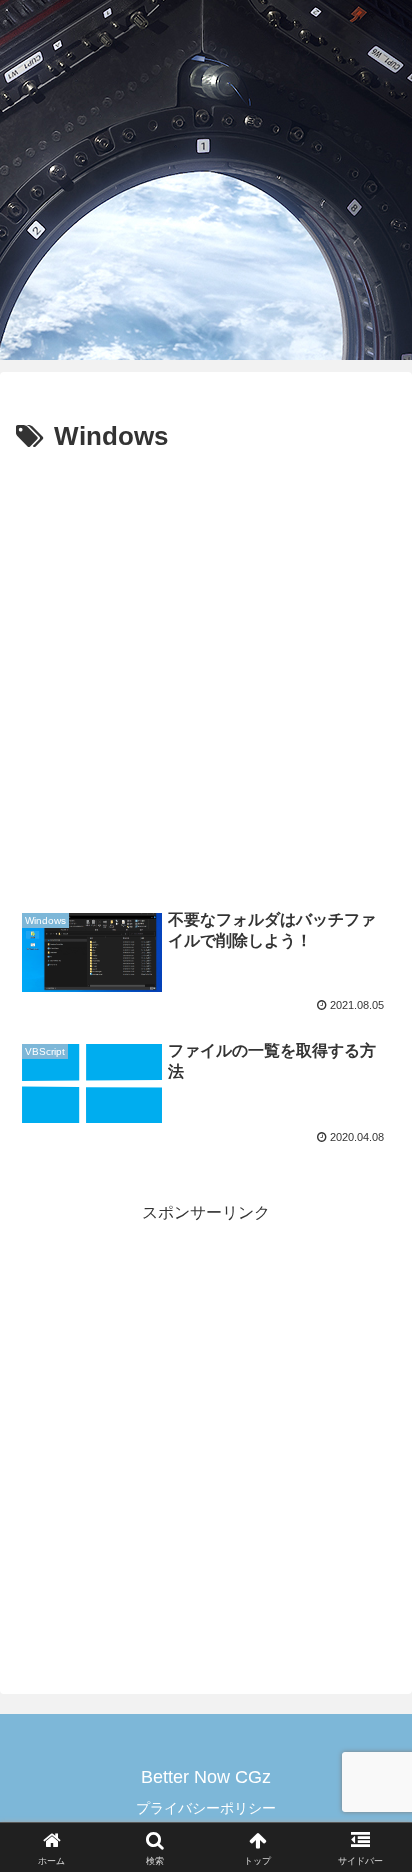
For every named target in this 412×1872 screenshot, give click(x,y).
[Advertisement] (206, 676)
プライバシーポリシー (206, 1808)
